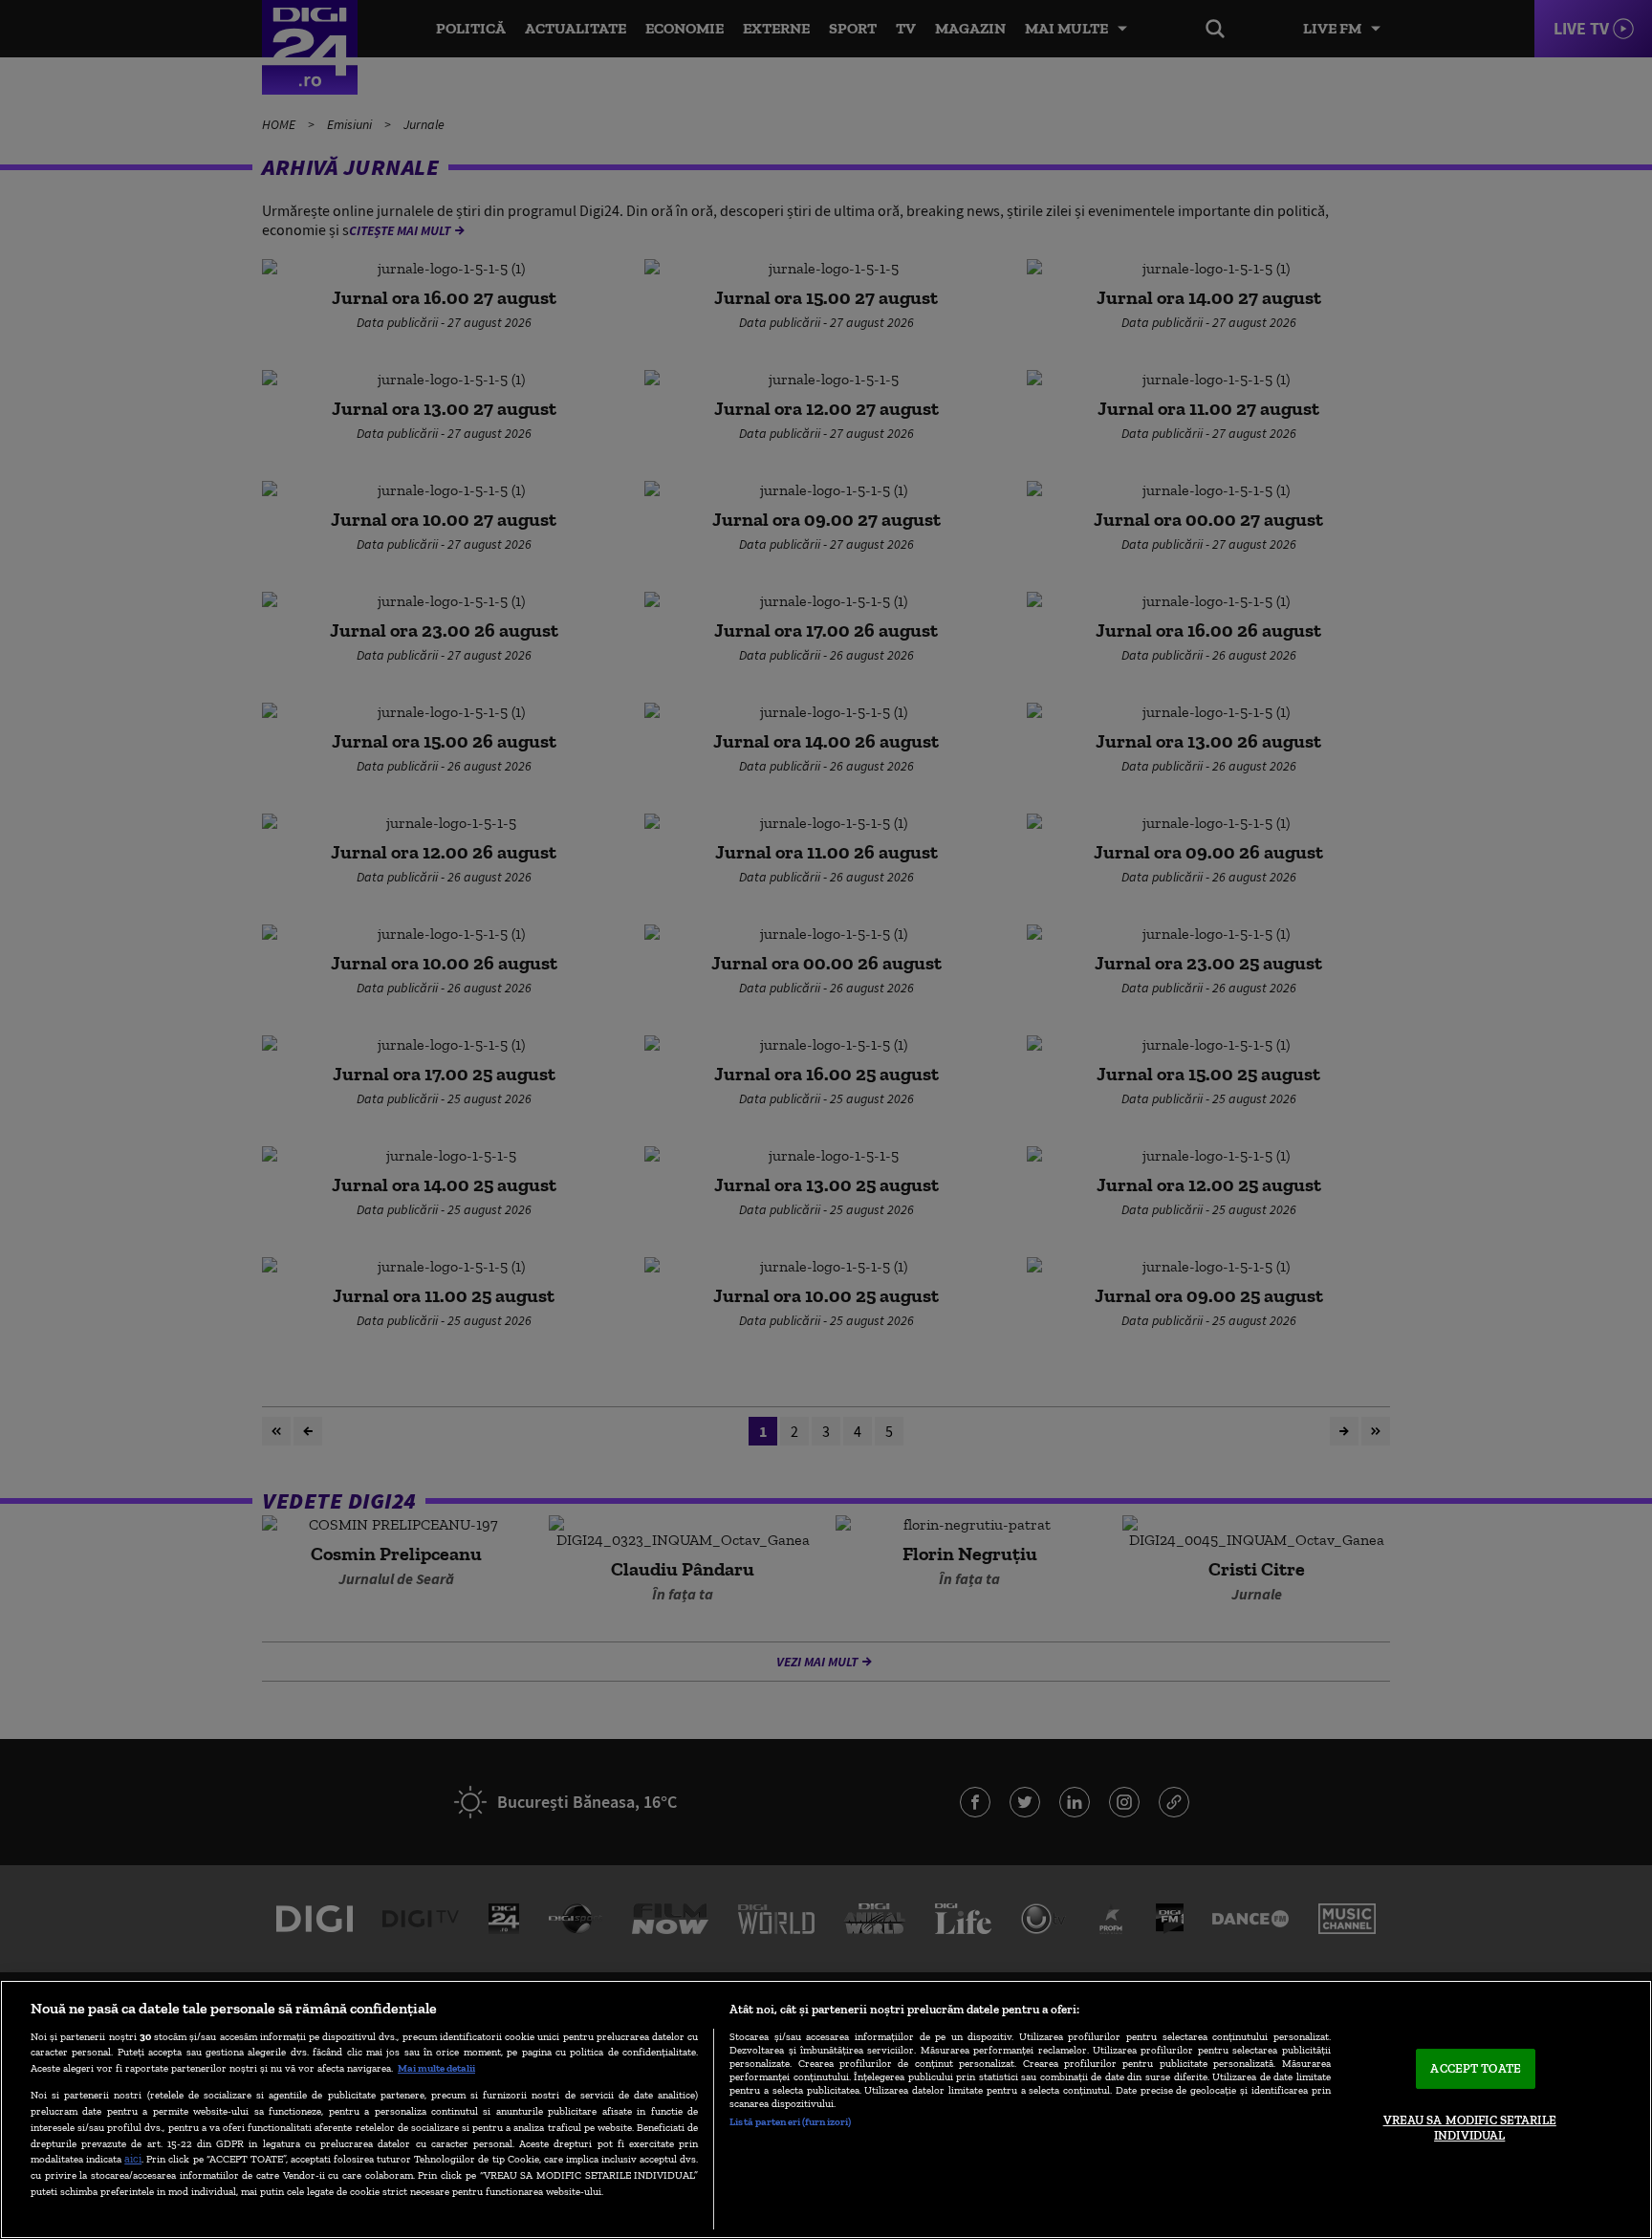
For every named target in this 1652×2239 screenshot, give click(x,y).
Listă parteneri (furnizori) (790, 2121)
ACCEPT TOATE (1476, 2069)
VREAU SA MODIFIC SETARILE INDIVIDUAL (1470, 2128)
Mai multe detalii (436, 2068)
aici (133, 2158)
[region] (826, 2109)
